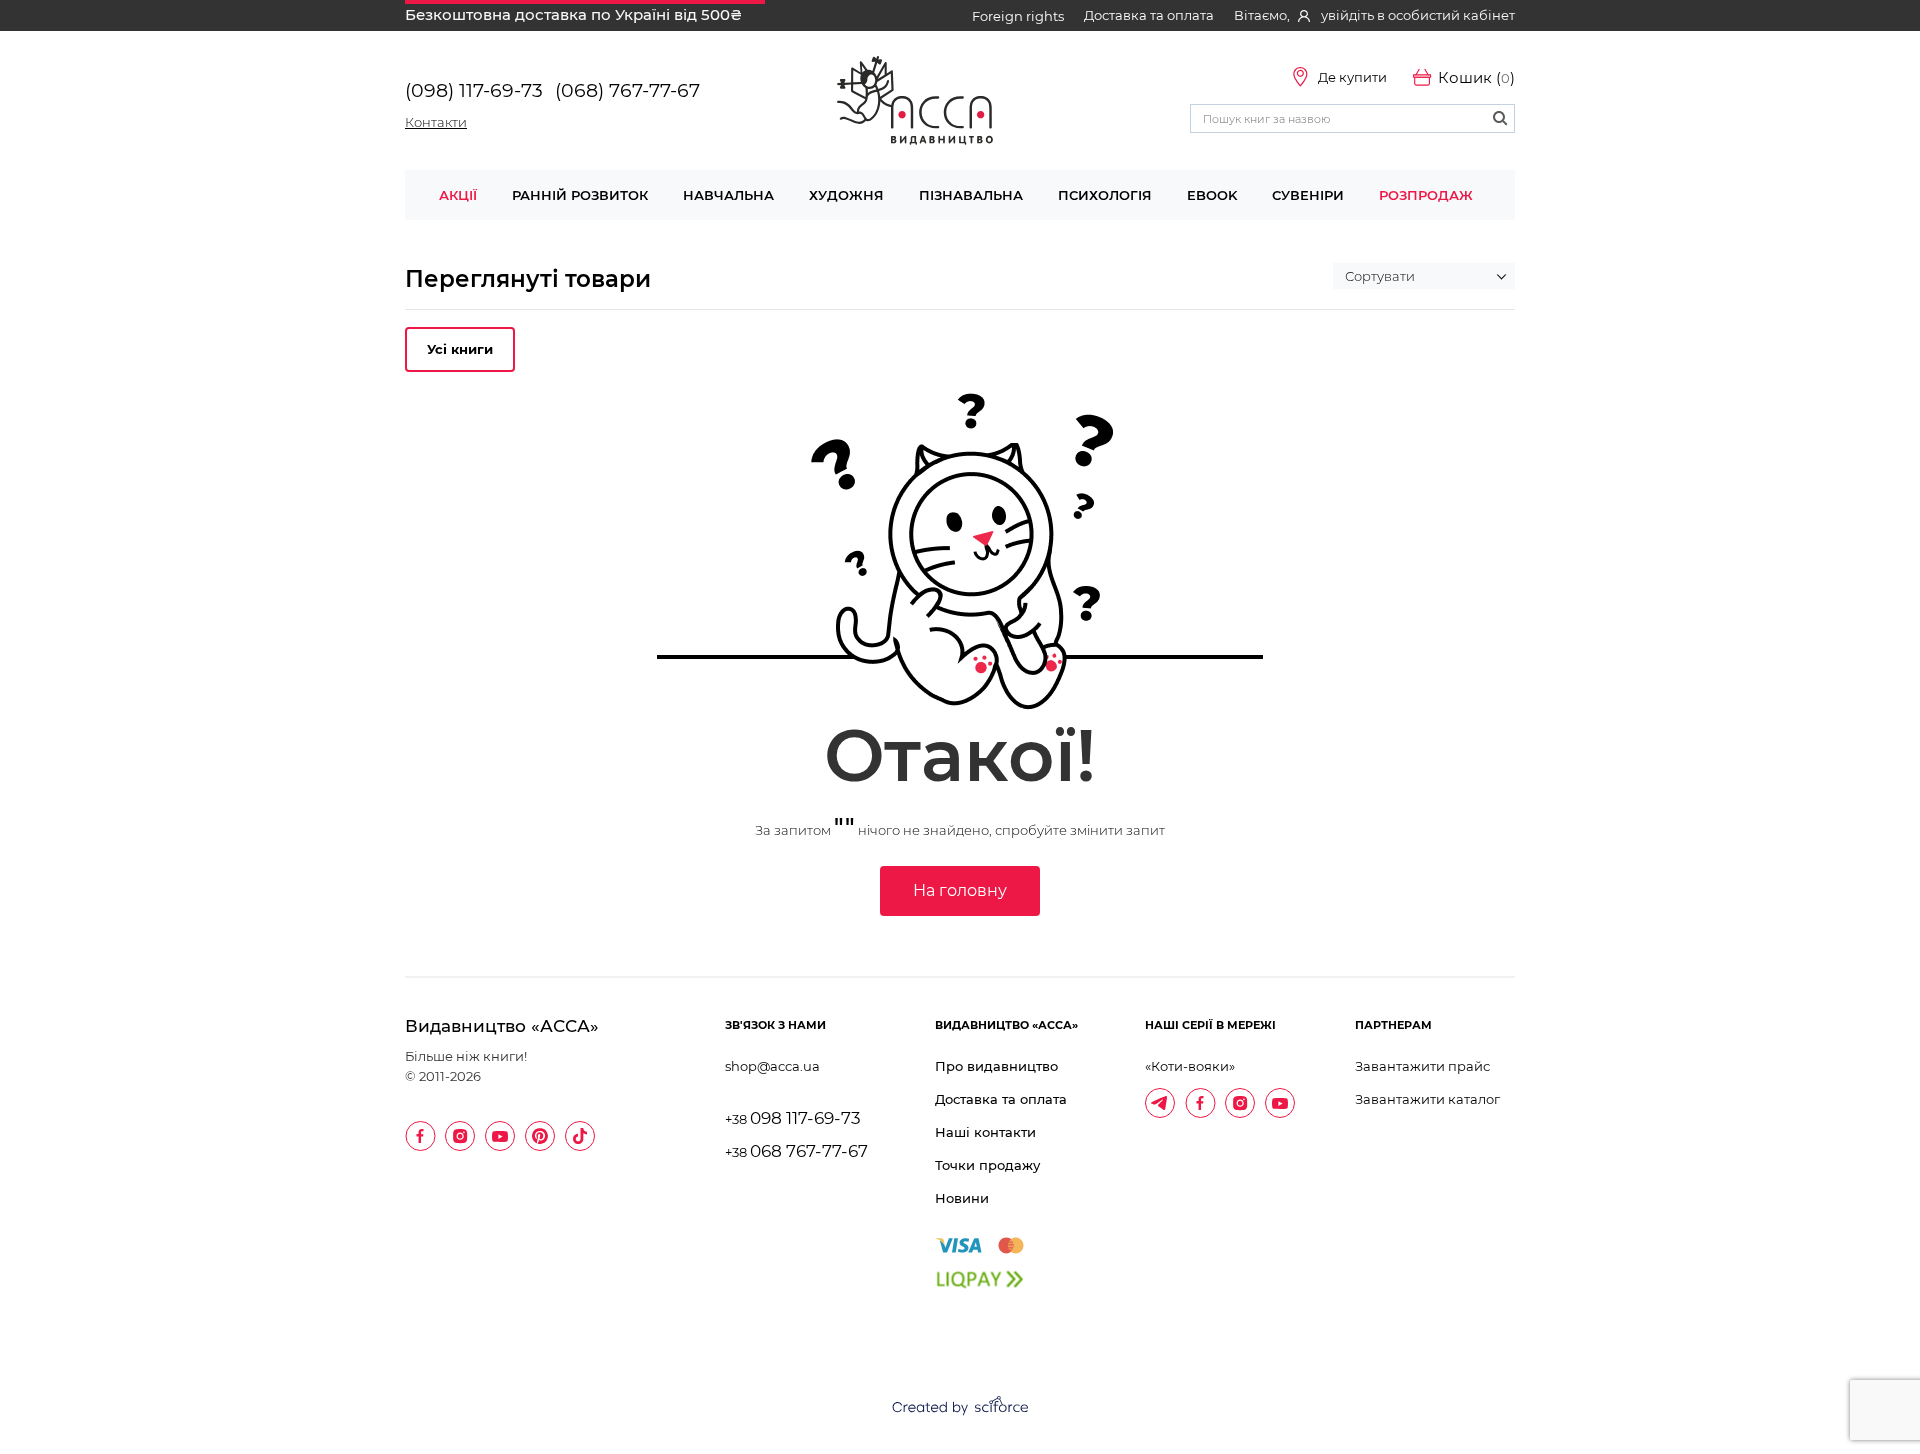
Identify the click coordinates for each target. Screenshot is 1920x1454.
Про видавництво (996, 1066)
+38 (793, 1119)
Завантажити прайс (1422, 1066)
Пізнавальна (971, 195)
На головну (960, 890)
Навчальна (728, 195)
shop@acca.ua (772, 1066)
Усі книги (460, 349)
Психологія (1105, 195)
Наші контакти (985, 1132)
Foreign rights (1018, 16)
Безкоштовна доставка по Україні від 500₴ (573, 14)
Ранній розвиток (580, 195)
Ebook (1212, 195)
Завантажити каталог (1427, 1099)
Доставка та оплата (1149, 15)
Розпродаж (1426, 195)
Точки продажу (987, 1165)
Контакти (436, 122)
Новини (962, 1198)
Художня (846, 195)
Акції (458, 195)
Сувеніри (1308, 195)
